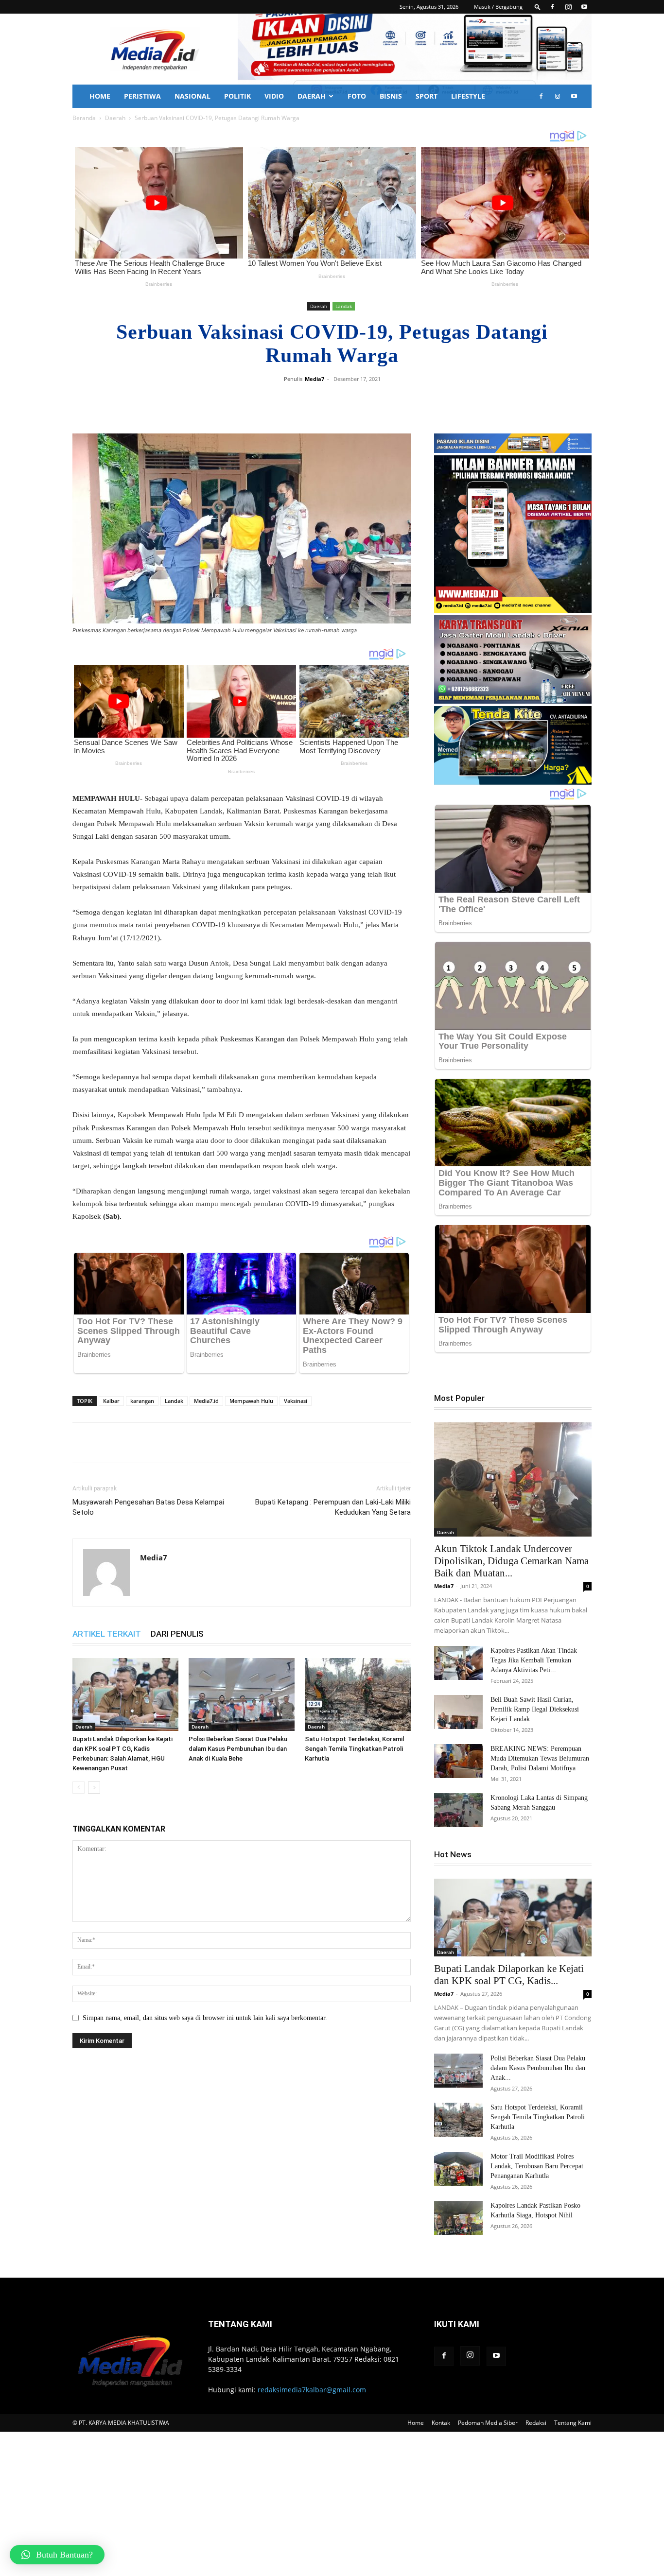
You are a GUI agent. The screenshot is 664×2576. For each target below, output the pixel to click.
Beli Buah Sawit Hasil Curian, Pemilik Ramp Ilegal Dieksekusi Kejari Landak (535, 1709)
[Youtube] (584, 7)
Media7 (315, 379)
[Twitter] (352, 401)
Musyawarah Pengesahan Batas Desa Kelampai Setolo (148, 1507)
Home (100, 96)
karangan (142, 1401)
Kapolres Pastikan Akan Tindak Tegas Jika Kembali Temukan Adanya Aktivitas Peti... (534, 1660)
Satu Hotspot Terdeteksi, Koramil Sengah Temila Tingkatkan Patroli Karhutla (354, 1749)
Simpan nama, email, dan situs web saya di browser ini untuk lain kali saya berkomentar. (205, 2018)
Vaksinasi (296, 1401)
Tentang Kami (573, 2423)
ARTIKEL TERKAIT (107, 1634)
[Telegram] (397, 401)
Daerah (312, 96)
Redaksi (536, 2423)
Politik (237, 96)
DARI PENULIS (177, 1634)
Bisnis (391, 96)
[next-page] (94, 1788)
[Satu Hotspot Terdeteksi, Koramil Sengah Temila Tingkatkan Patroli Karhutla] (358, 1694)
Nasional (192, 96)
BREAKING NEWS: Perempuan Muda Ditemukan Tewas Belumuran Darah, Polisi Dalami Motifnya (540, 1758)
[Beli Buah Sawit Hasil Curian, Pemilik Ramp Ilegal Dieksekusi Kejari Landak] (458, 1712)
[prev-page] (79, 1788)
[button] (538, 7)
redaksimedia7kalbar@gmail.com (312, 2390)
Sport (427, 96)
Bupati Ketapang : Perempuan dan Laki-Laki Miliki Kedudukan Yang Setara (333, 1507)
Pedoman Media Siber (488, 2423)
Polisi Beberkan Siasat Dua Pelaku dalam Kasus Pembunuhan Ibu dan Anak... (538, 2068)
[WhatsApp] (375, 401)
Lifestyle (468, 96)
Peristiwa (142, 96)
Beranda (84, 118)
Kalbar (111, 1401)
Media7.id (206, 1401)
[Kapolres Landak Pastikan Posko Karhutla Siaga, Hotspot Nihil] (458, 2218)
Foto (357, 96)
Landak (344, 306)
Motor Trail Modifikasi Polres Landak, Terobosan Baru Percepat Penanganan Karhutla (537, 2166)
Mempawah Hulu (251, 1401)
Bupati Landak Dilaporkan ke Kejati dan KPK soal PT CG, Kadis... (509, 1975)
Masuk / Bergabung (498, 7)
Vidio (274, 96)
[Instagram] (568, 7)
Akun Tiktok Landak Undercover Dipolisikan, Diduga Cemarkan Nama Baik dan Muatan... (511, 1561)
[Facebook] (552, 7)
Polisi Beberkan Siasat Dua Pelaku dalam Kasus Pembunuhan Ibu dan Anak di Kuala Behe (238, 1749)
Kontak (441, 2423)
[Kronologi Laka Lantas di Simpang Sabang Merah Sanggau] (458, 1810)
